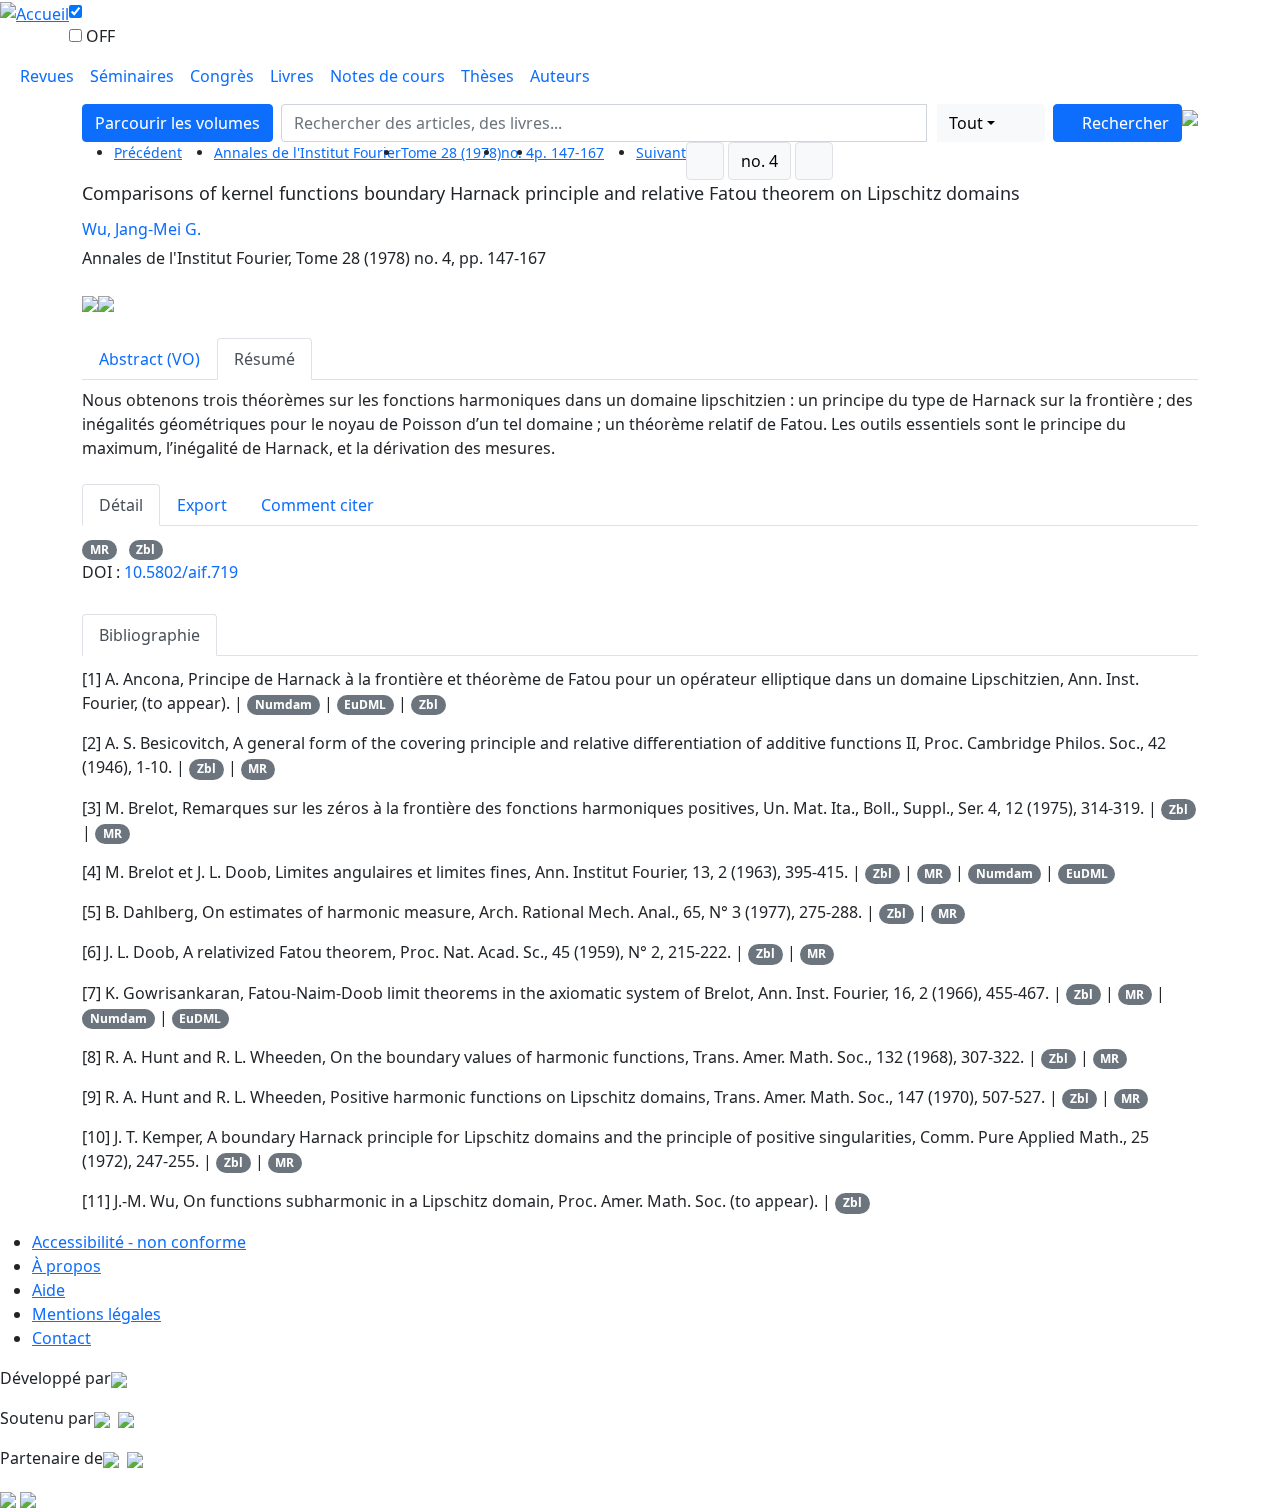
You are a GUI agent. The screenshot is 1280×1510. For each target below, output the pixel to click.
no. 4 (759, 161)
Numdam (283, 704)
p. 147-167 (569, 152)
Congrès (222, 76)
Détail (121, 505)
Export (202, 505)
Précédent (148, 152)
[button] (932, 123)
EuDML (365, 704)
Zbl (145, 549)
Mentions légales (96, 1314)
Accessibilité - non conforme (139, 1242)
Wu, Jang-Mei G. (141, 229)
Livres (292, 76)
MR (99, 549)
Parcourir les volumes (177, 123)
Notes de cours (387, 76)
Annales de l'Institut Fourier (307, 152)
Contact (61, 1338)
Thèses (487, 76)
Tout (966, 123)
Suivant (661, 152)
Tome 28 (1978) (451, 152)
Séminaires (132, 76)
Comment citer (317, 505)
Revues (47, 76)
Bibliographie (149, 635)
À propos (66, 1266)
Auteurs (560, 76)
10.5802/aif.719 (181, 572)
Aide (48, 1290)
